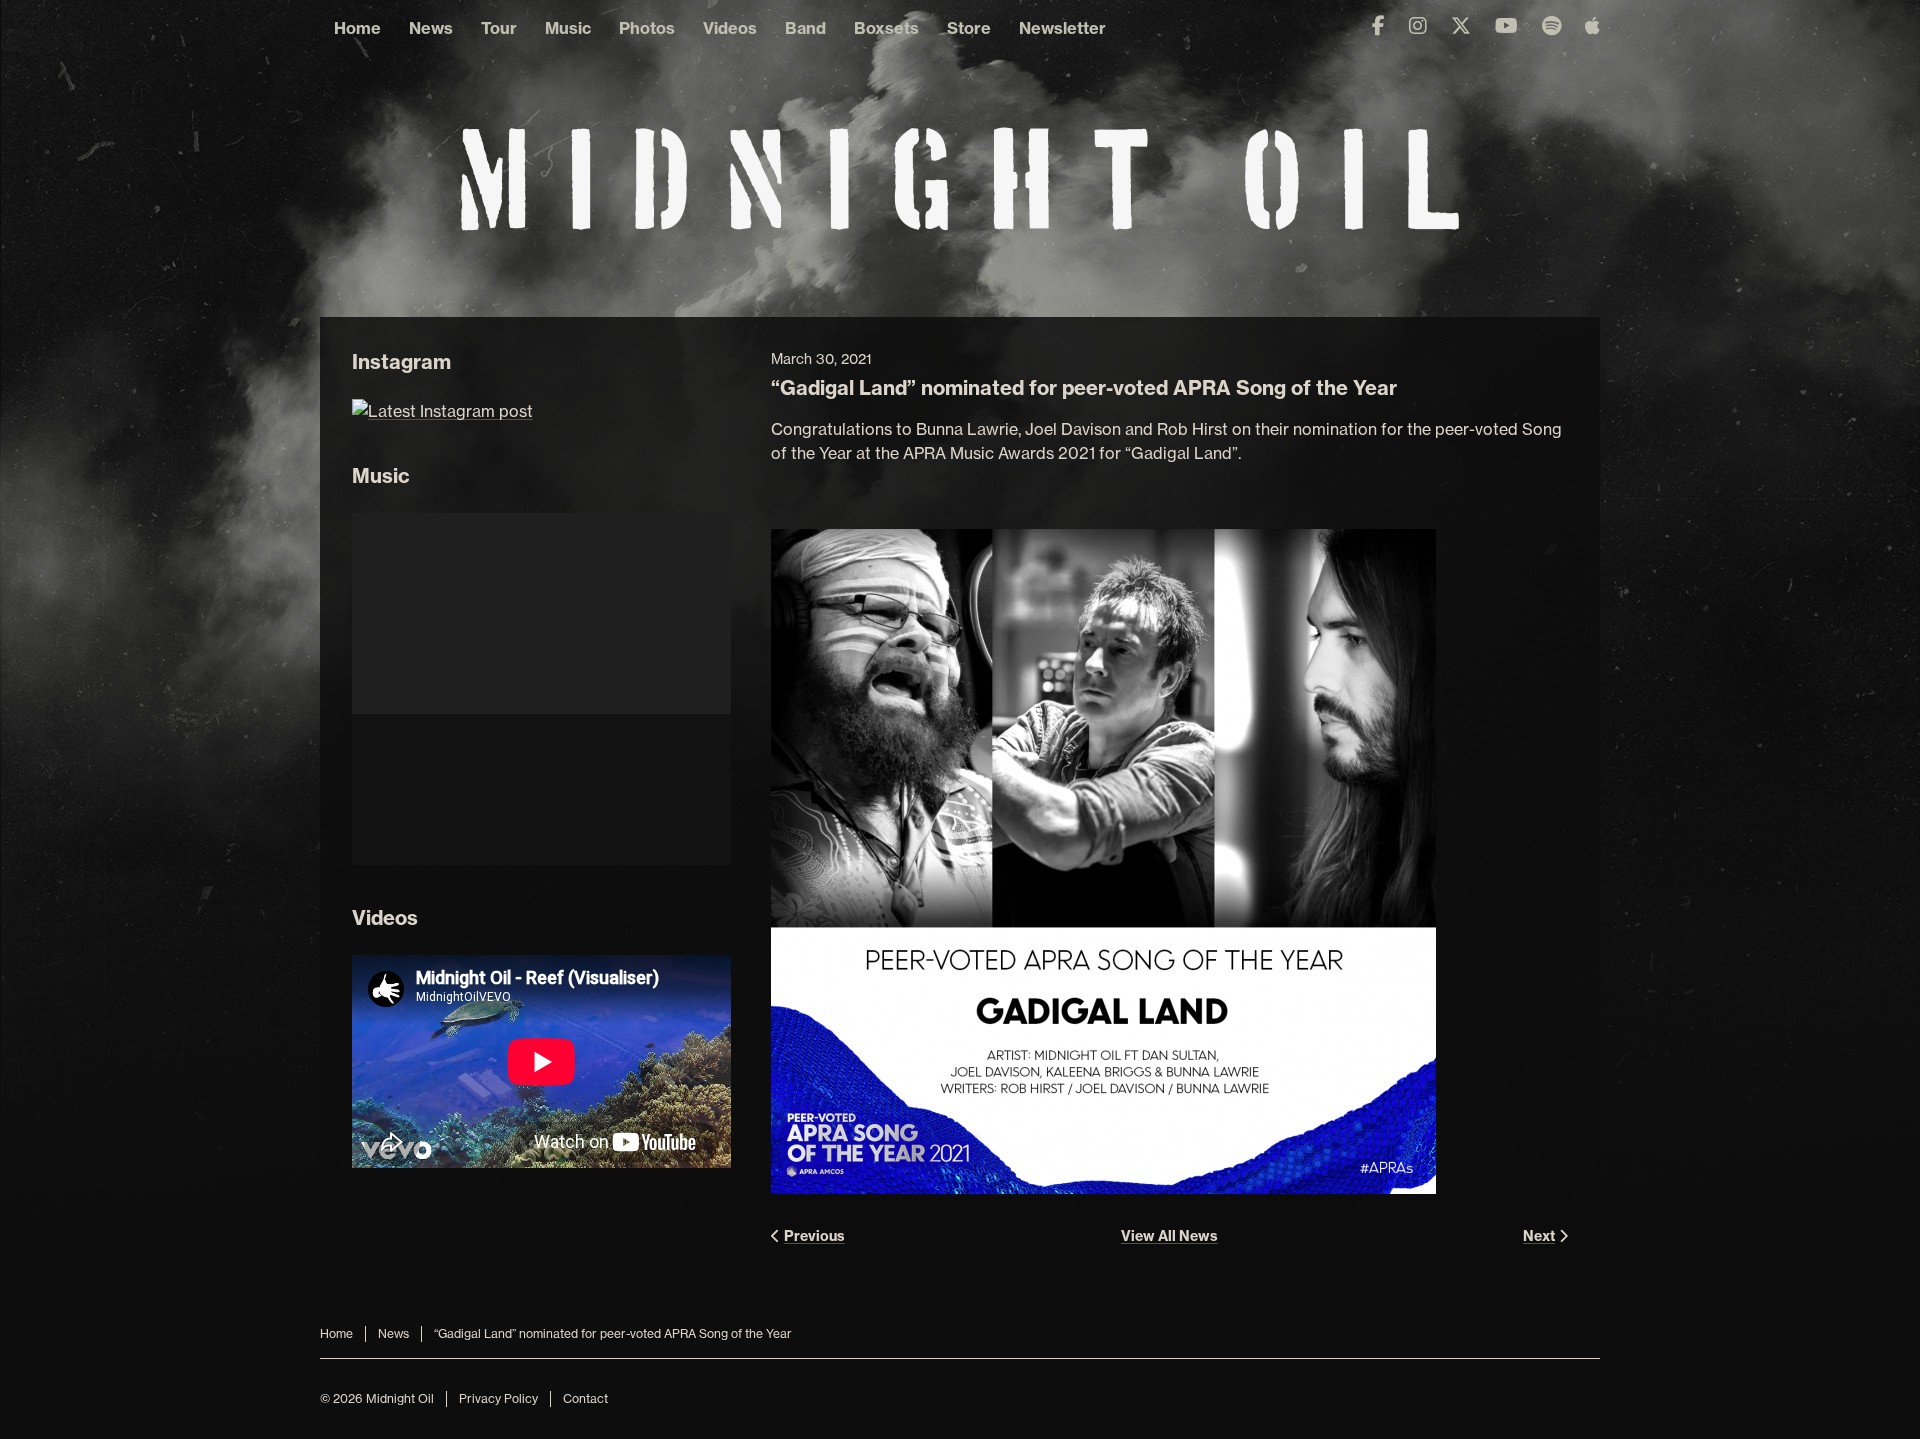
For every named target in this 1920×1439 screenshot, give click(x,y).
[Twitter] (1461, 26)
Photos (647, 28)
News (431, 28)
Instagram (401, 361)
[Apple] (1592, 26)
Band (805, 28)
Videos (730, 28)
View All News (1169, 1236)
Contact (585, 1398)
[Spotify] (1551, 26)
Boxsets (886, 28)
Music (568, 28)
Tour (499, 28)
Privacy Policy (498, 1398)
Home (357, 28)
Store (969, 28)
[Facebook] (1378, 26)
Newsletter (1062, 28)
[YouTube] (1506, 26)
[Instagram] (1418, 26)
